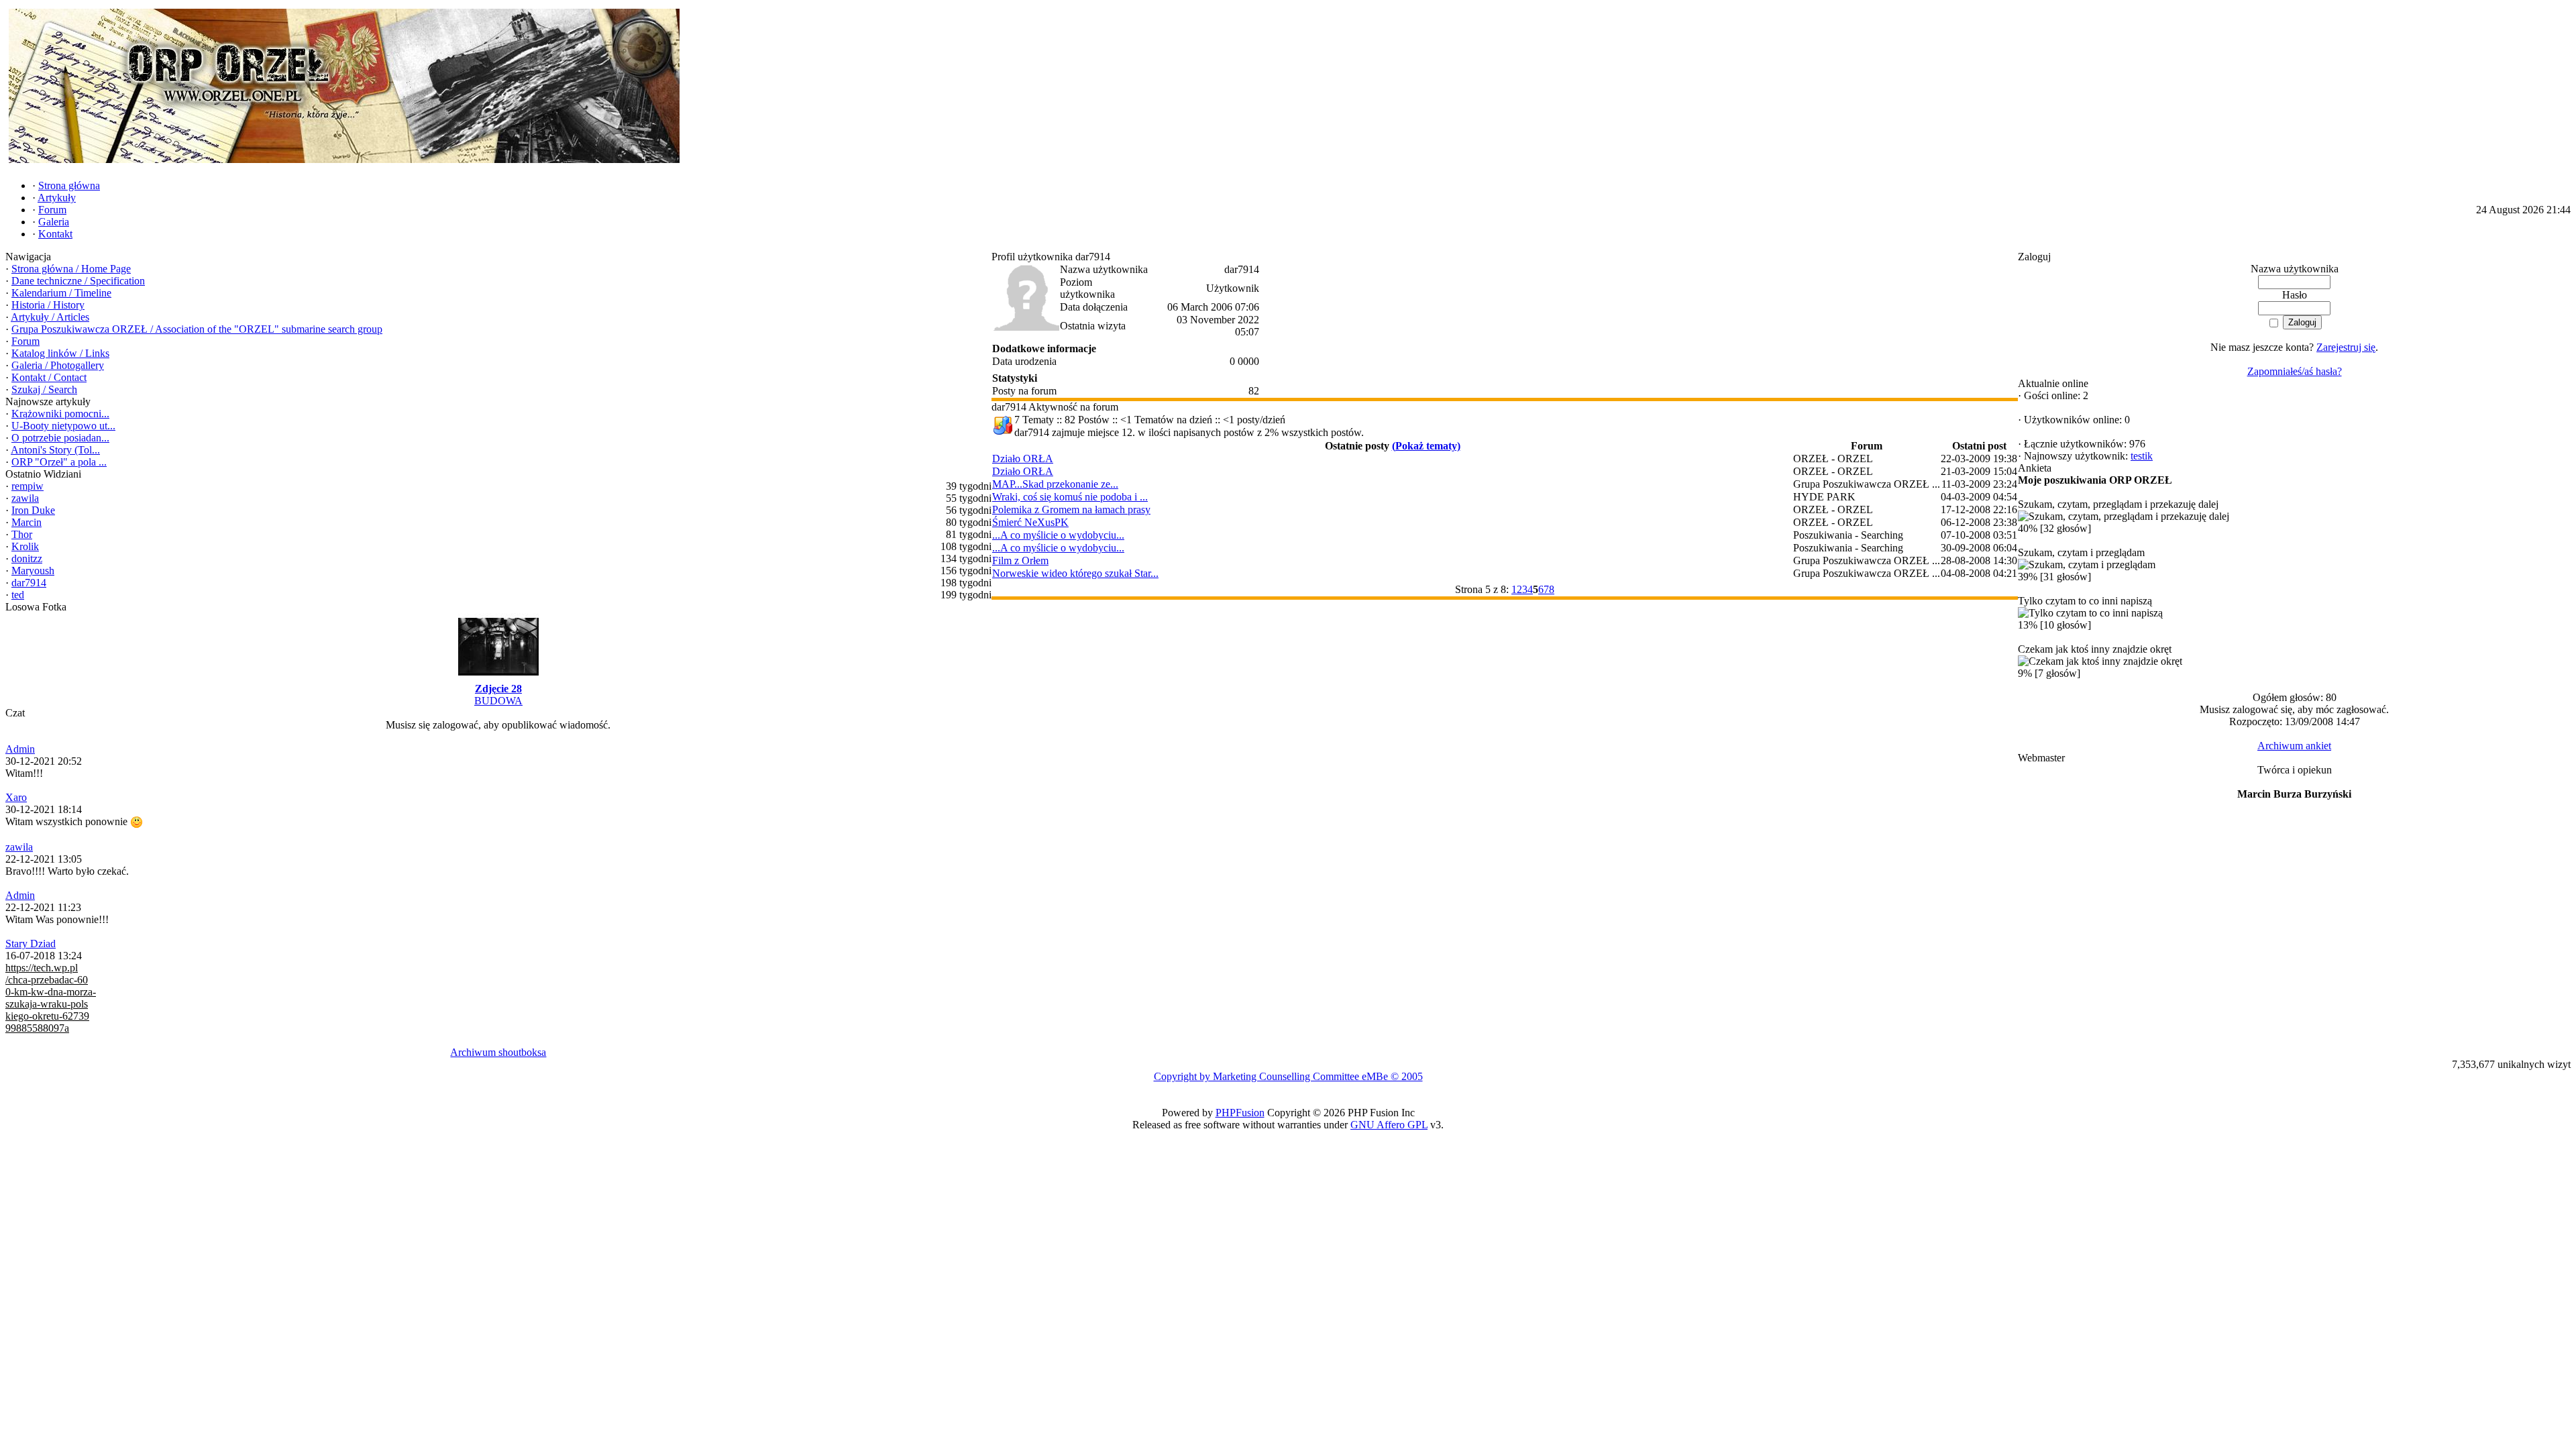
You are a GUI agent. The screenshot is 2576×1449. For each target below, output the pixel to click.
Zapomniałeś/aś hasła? (2295, 371)
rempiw (28, 486)
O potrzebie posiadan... (60, 438)
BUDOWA (498, 701)
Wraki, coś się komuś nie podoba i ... (1070, 497)
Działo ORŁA (1023, 459)
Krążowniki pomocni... (60, 414)
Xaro (16, 797)
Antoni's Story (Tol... (55, 450)
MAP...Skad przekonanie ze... (1055, 484)
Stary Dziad (31, 944)
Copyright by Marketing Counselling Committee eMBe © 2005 (1288, 1076)
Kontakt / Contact (49, 377)
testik (2142, 456)
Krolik (25, 546)
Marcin (26, 522)
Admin (20, 749)
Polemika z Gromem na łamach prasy (1071, 509)
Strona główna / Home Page (71, 269)
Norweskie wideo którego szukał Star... (1075, 573)
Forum (25, 341)
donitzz (27, 558)
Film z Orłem (1020, 560)
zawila (25, 498)
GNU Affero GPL (1389, 1125)
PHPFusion (1240, 1113)
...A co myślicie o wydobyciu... (1058, 535)
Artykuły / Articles (50, 317)
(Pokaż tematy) (1426, 446)
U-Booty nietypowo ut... (63, 426)
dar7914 (29, 583)
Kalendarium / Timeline (61, 293)
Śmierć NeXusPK (1030, 522)
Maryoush (33, 571)
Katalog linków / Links (60, 353)
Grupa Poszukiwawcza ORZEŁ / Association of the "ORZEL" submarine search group (197, 329)
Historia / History (48, 305)
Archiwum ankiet (2294, 746)
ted (18, 595)
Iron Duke (33, 510)
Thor (22, 534)
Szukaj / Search (44, 389)
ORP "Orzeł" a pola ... (59, 462)
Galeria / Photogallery (58, 365)
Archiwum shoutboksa (498, 1052)
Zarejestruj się (2346, 347)
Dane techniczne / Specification (78, 281)
